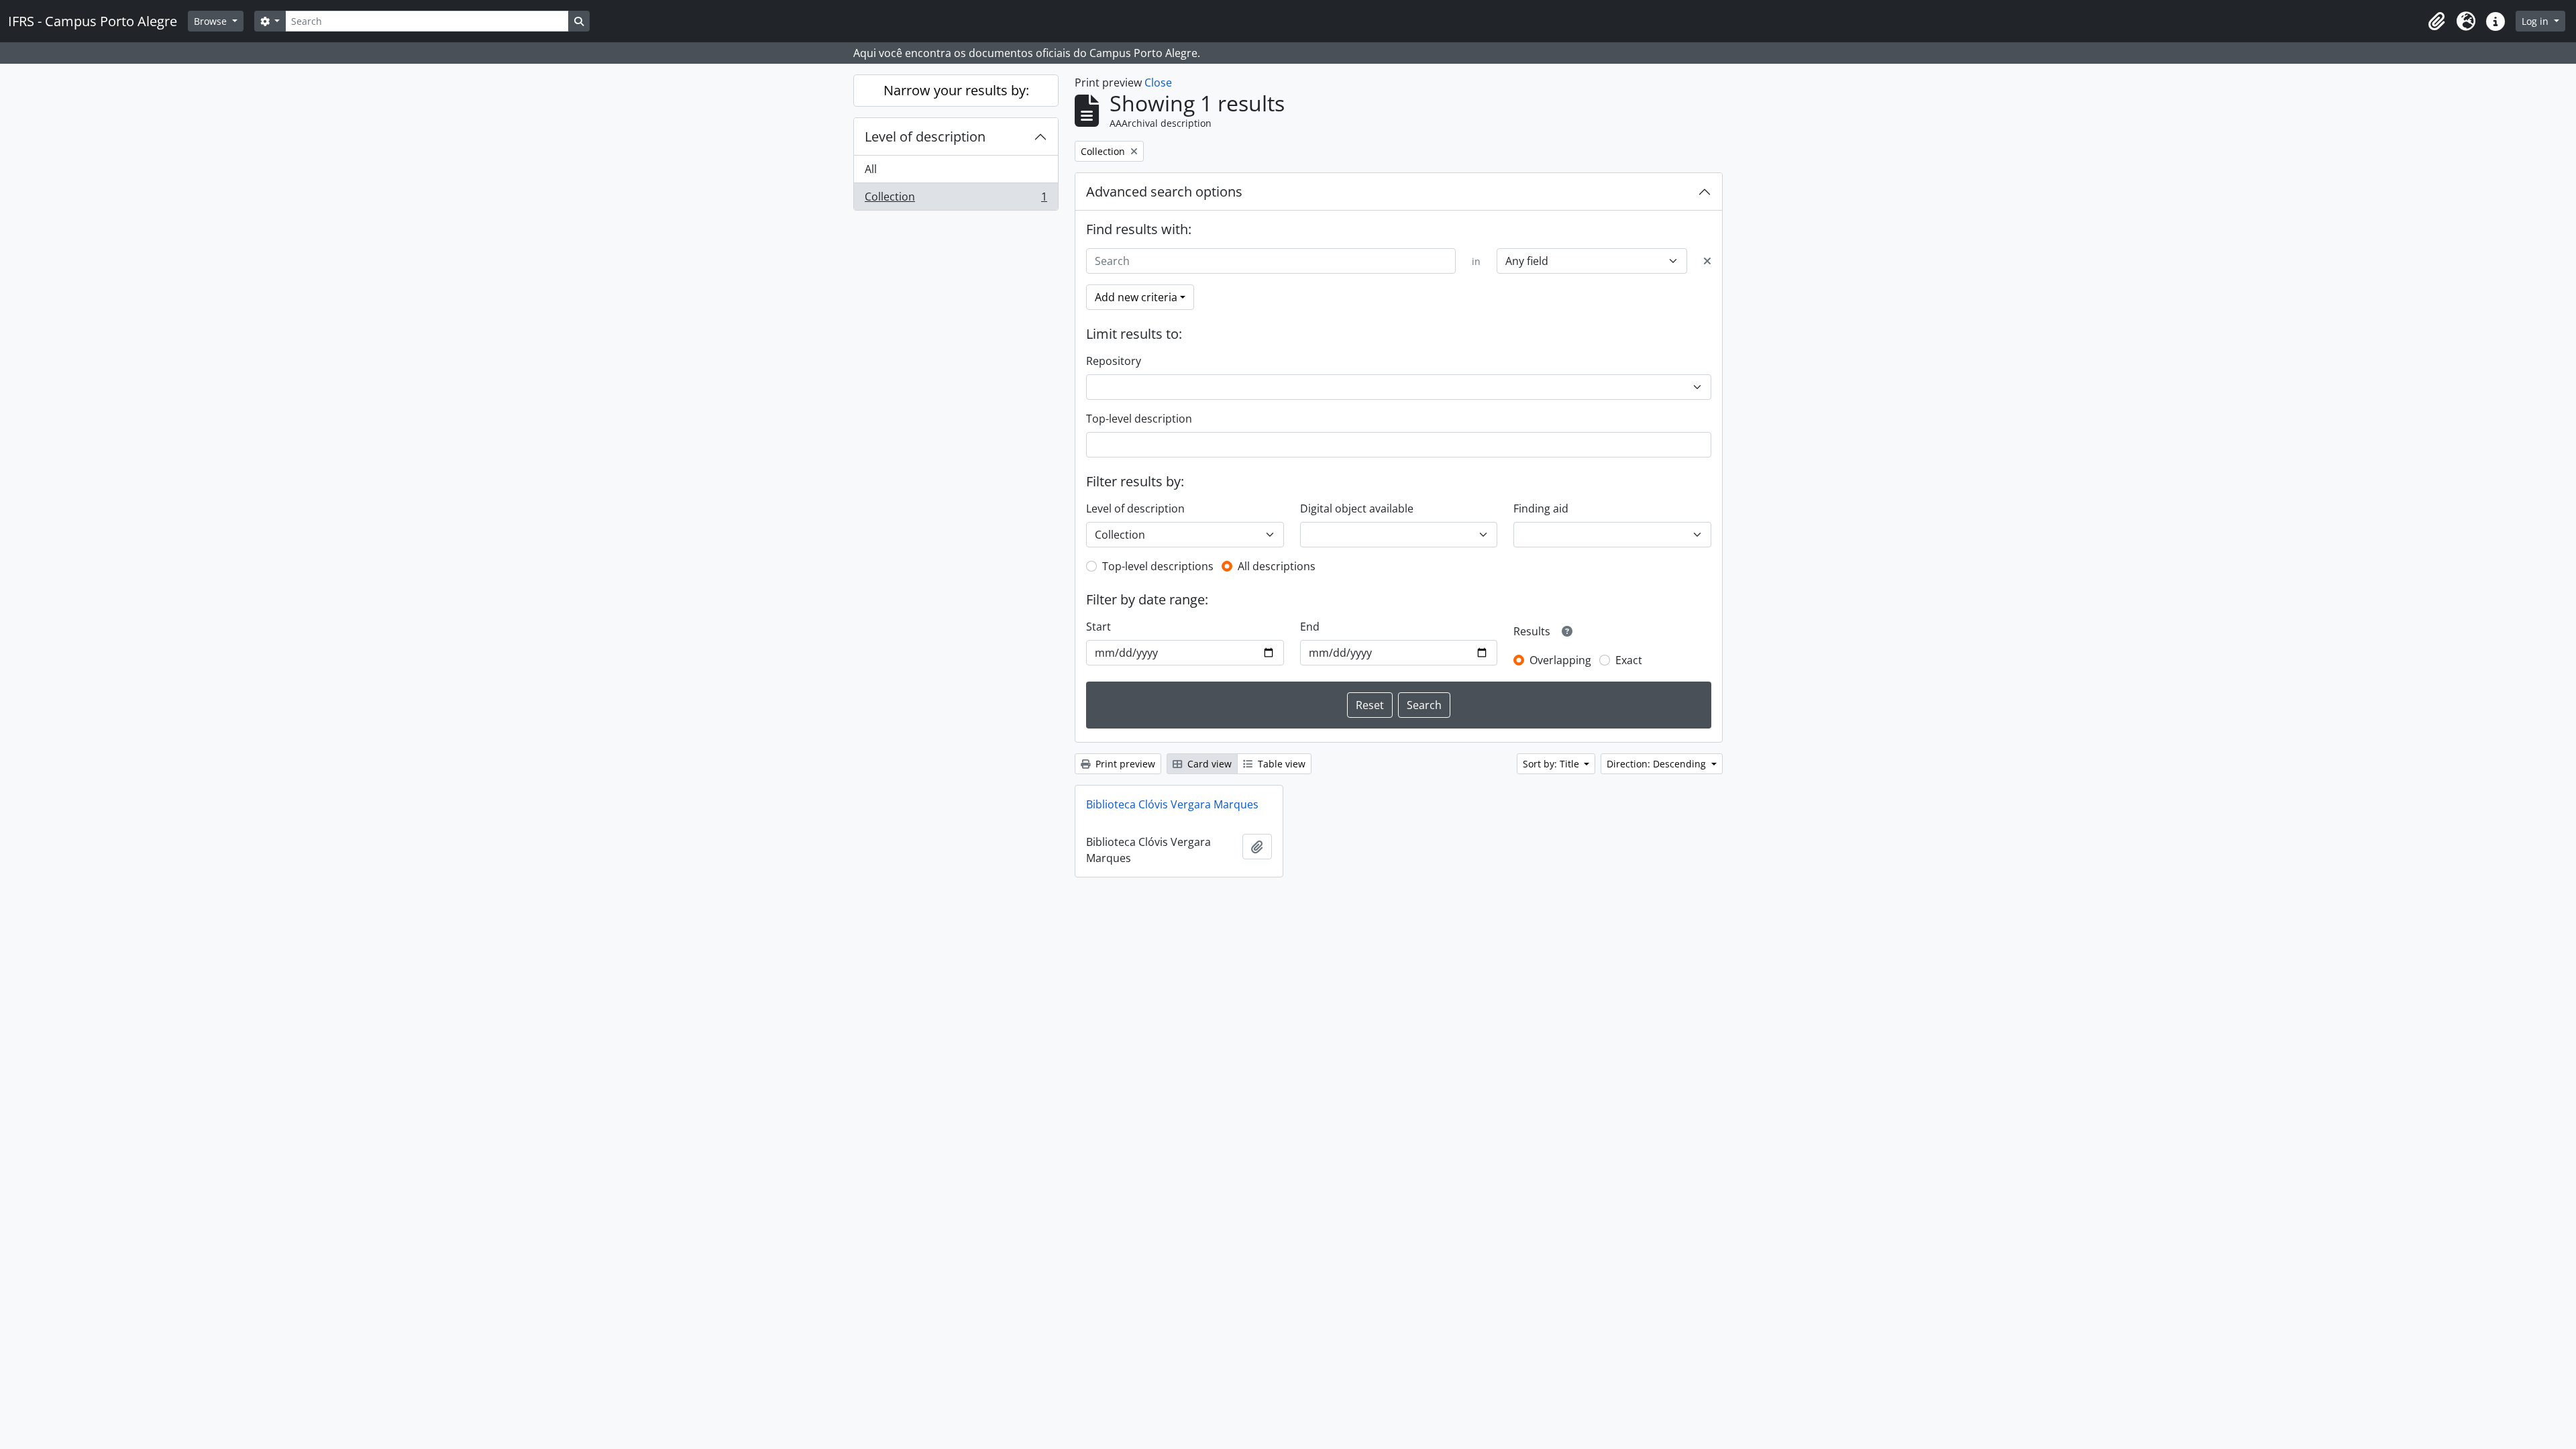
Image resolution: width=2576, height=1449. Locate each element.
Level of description (925, 137)
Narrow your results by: (956, 90)
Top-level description (1139, 419)
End (1310, 627)
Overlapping (1560, 660)
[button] (2436, 21)
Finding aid (1541, 508)
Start (1098, 627)
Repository (1114, 361)
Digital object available (1357, 508)
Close (1158, 83)
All (871, 169)
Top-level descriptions (1158, 566)
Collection (956, 200)
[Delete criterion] (1707, 261)
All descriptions (1277, 566)
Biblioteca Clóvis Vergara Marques (1172, 804)
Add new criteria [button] (1136, 297)
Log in (2536, 21)
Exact (1629, 660)
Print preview (1124, 764)
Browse (212, 21)
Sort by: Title (1552, 764)
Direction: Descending (1658, 764)
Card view (1208, 764)
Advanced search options (1164, 192)
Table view (1280, 764)
